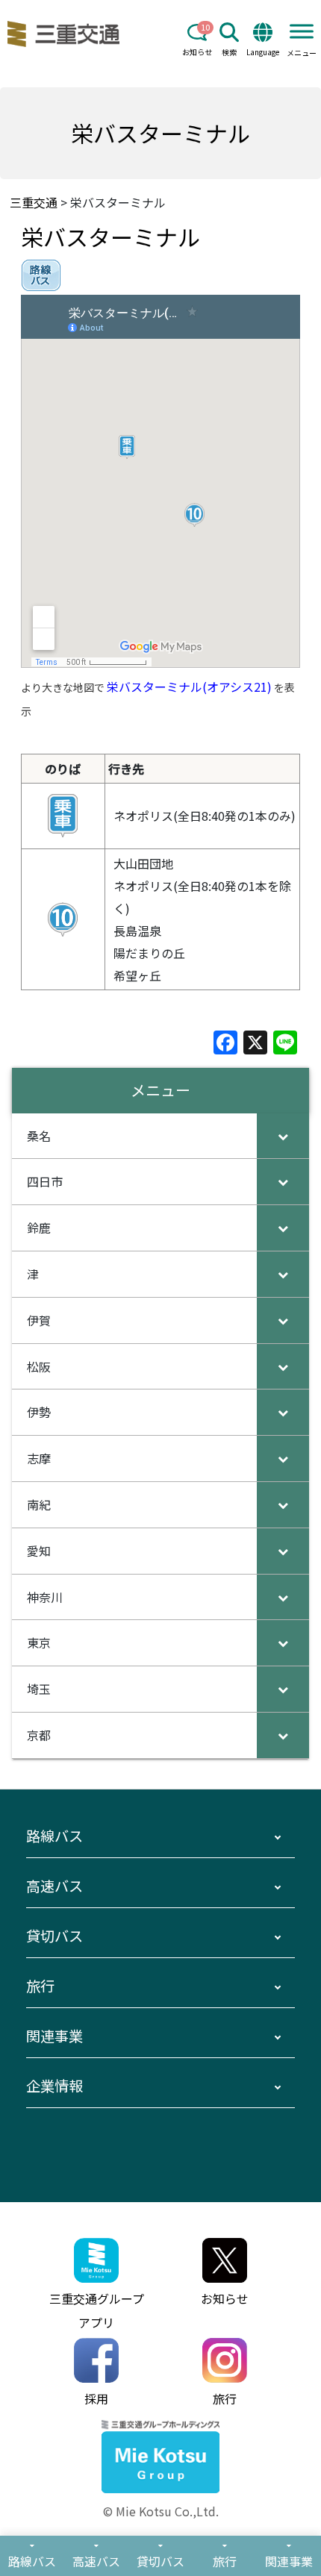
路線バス (54, 1836)
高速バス (54, 1886)
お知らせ (197, 52)
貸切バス (54, 1936)
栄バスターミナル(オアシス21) (189, 687)
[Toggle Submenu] (283, 1136)
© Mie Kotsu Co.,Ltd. (161, 2511)
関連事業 (54, 2036)
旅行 (40, 1986)
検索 (229, 52)
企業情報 (54, 2086)
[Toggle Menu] (302, 31)
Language (263, 52)
